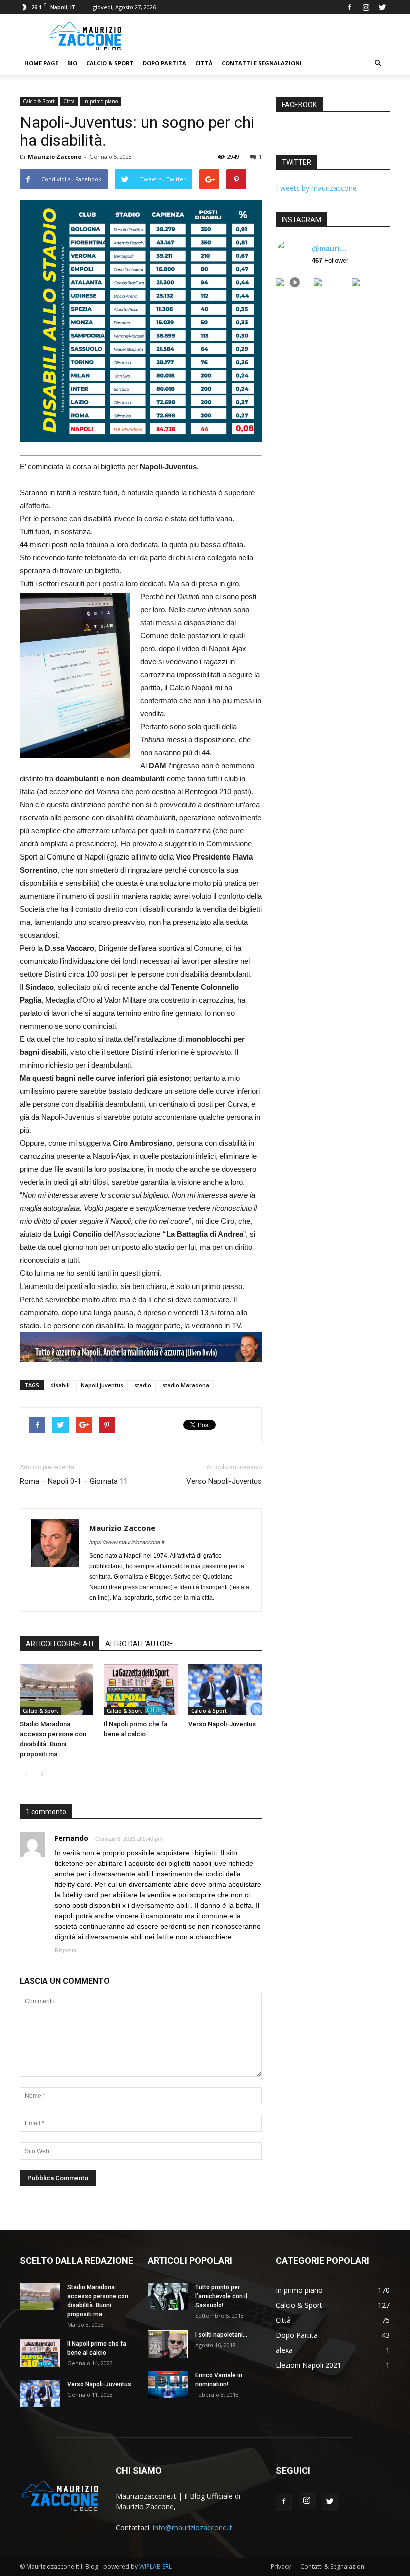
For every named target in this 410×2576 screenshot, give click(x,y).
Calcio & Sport (110, 63)
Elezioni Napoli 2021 (309, 2365)
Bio (72, 63)
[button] (378, 63)
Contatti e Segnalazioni (262, 63)
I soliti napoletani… (221, 2335)
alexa (284, 2350)
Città (204, 63)
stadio (143, 1385)
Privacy (281, 2567)
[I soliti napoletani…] (168, 2344)
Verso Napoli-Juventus (224, 1481)
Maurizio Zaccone (55, 156)
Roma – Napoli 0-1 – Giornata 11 (74, 1481)
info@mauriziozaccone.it (193, 2528)
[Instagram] (366, 7)
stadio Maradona (186, 1385)
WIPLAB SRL (156, 2567)
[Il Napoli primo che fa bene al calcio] (141, 1690)
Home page (41, 63)
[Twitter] (382, 7)
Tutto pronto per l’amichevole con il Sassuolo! (221, 2296)
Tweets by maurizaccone (316, 188)
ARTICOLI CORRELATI (60, 1644)
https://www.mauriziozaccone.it (127, 1542)
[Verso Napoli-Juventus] (225, 1690)
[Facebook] (349, 7)
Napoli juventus (102, 1385)
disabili (60, 1385)
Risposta (66, 1950)
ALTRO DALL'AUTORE (139, 1644)
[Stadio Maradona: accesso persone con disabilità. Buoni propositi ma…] (57, 1690)
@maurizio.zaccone (331, 249)
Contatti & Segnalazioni (333, 2567)
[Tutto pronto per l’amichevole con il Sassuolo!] (168, 2296)
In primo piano (101, 101)
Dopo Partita (165, 63)
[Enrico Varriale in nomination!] (168, 2385)
